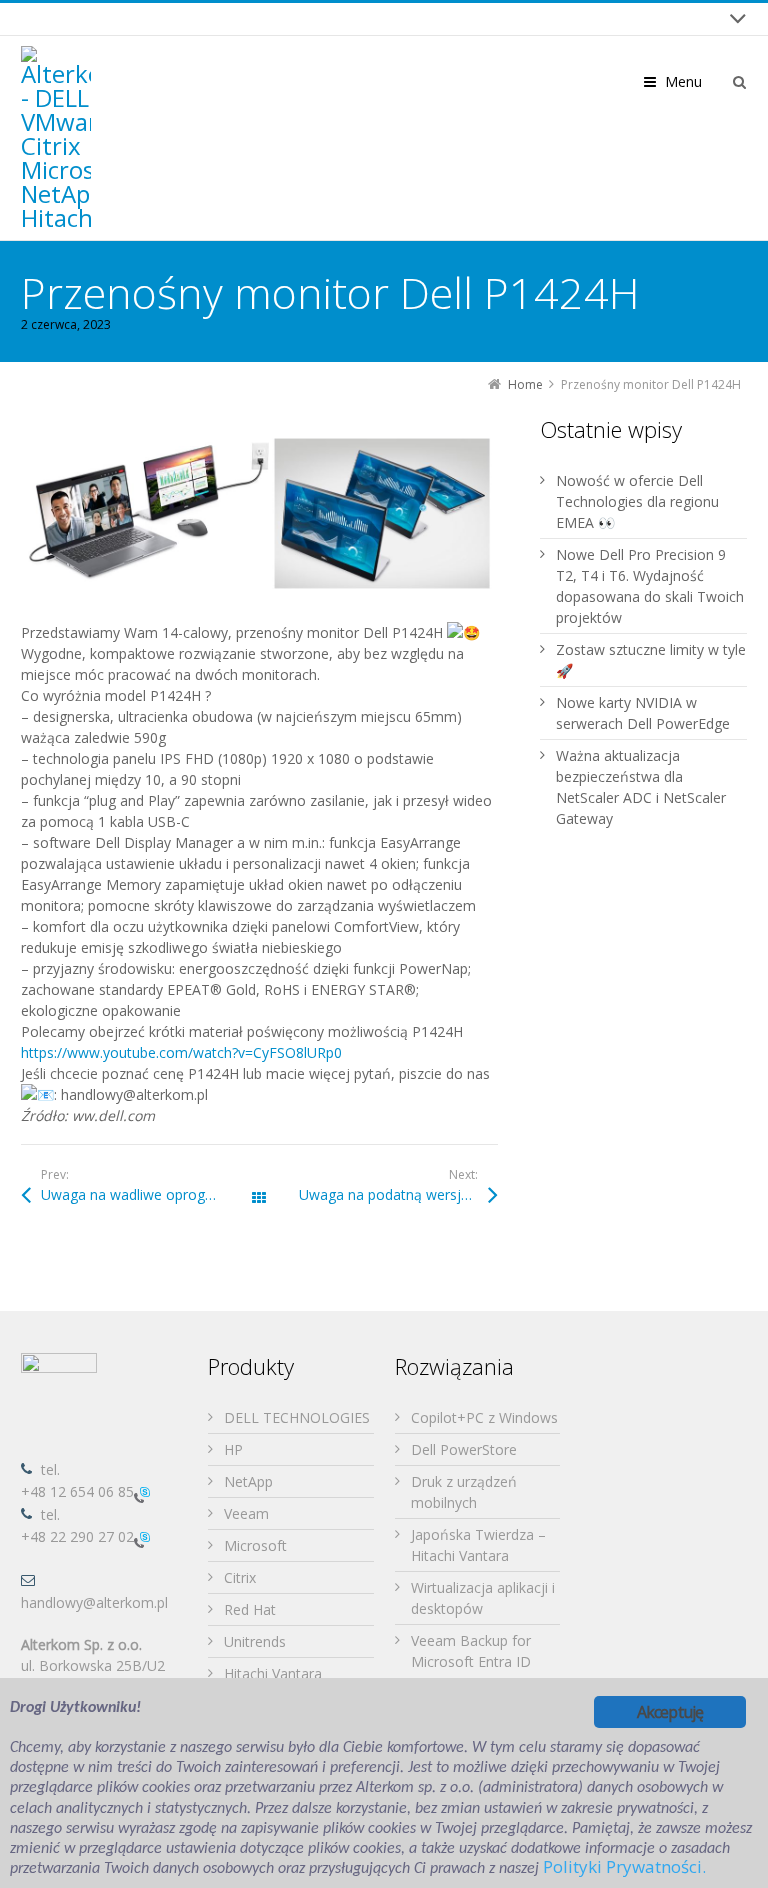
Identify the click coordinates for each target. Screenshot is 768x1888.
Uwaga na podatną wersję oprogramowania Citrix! (398, 1194)
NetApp (248, 1481)
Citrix (240, 1577)
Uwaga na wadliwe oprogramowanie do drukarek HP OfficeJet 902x (150, 1194)
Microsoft (255, 1545)
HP (233, 1449)
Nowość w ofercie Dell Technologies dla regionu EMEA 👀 (637, 501)
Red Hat (250, 1609)
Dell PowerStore (464, 1449)
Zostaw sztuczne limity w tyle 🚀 (651, 660)
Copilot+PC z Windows (484, 1417)
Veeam (246, 1513)
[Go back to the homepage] (56, 138)
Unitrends (255, 1641)
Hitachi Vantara (273, 1673)
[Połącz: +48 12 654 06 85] (142, 1493)
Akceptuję (670, 1712)
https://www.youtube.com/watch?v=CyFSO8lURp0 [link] (181, 1052)
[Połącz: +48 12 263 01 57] (142, 1538)
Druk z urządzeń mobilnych (464, 1492)
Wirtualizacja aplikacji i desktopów (483, 1598)
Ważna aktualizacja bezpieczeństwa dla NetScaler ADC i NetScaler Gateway (641, 787)
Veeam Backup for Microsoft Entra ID (471, 1651)
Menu (683, 81)
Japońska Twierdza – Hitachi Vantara (478, 1545)
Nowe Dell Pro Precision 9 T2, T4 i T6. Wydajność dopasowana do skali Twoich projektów (650, 586)
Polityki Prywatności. (624, 1866)
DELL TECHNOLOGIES (297, 1417)
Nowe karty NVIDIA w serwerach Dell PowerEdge (643, 713)
